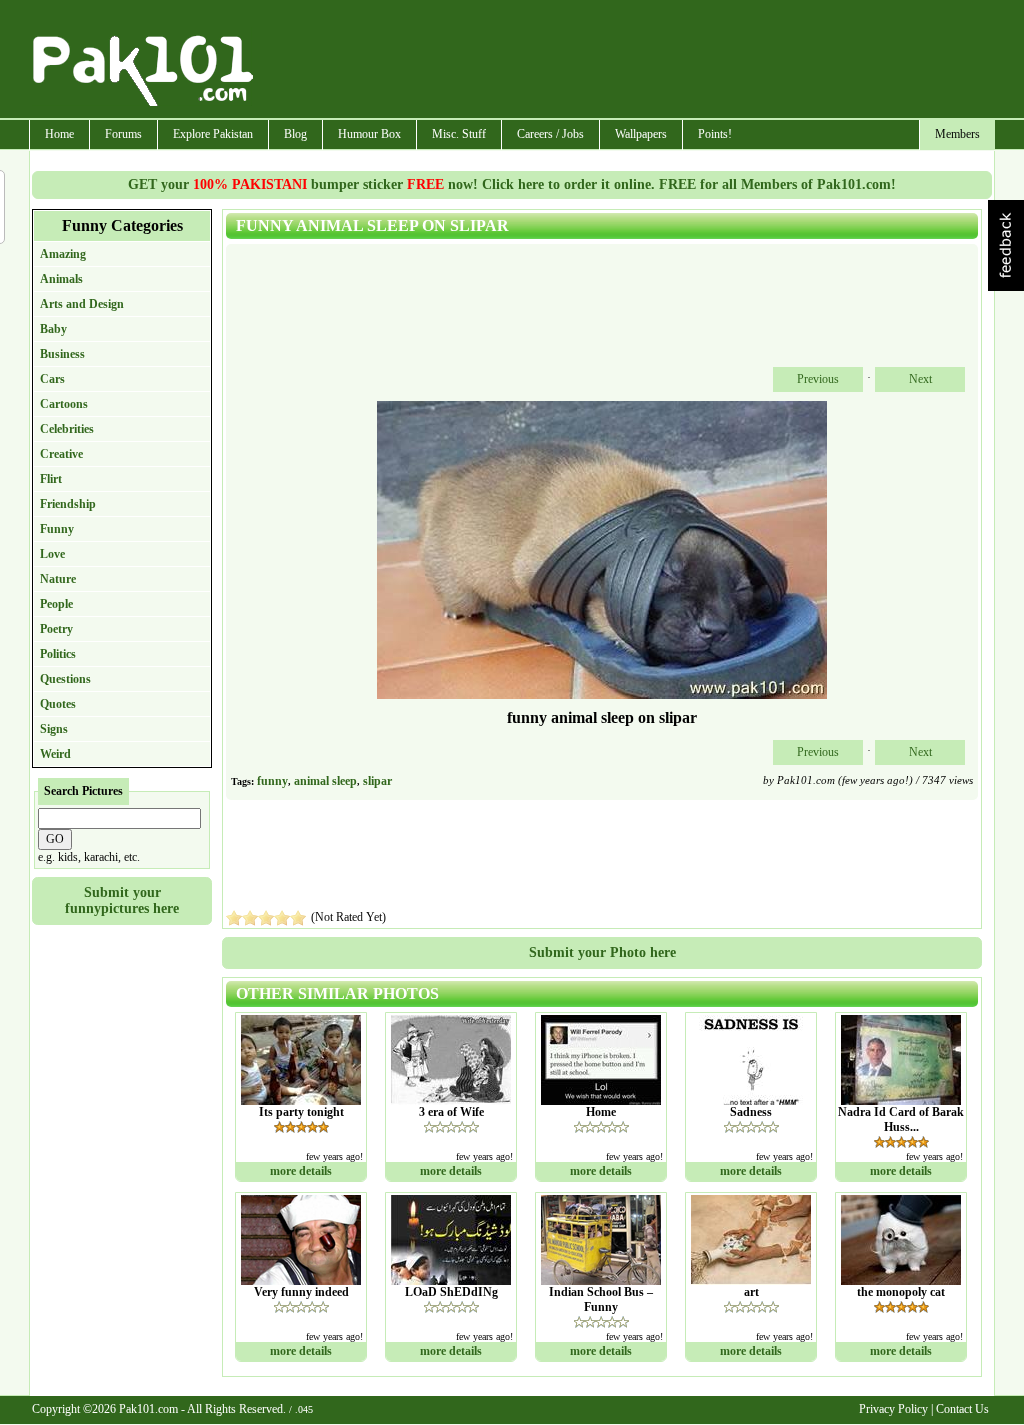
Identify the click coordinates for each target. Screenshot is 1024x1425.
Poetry (56, 629)
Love (52, 554)
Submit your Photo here (602, 952)
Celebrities (67, 429)
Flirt (51, 479)
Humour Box (369, 134)
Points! (715, 134)
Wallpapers (641, 134)
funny (272, 781)
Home (59, 134)
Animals (61, 279)
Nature (58, 579)
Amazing (63, 254)
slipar (377, 781)
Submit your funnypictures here (122, 900)
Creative (61, 454)
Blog (295, 134)
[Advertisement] (625, 61)
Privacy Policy (893, 1409)
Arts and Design (82, 304)
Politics (58, 654)
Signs (54, 729)
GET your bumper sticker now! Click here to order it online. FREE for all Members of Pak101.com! (512, 184)
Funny (57, 529)
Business (62, 354)
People (56, 604)
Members (957, 134)
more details (301, 1171)
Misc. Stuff (459, 134)
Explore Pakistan (213, 134)
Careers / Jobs (550, 134)
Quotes (58, 704)
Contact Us (962, 1409)
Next (920, 379)
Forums (123, 134)
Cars (52, 379)
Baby (53, 329)
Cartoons (64, 404)
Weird (55, 754)
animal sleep (325, 781)
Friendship (68, 504)
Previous (818, 379)
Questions (65, 679)
